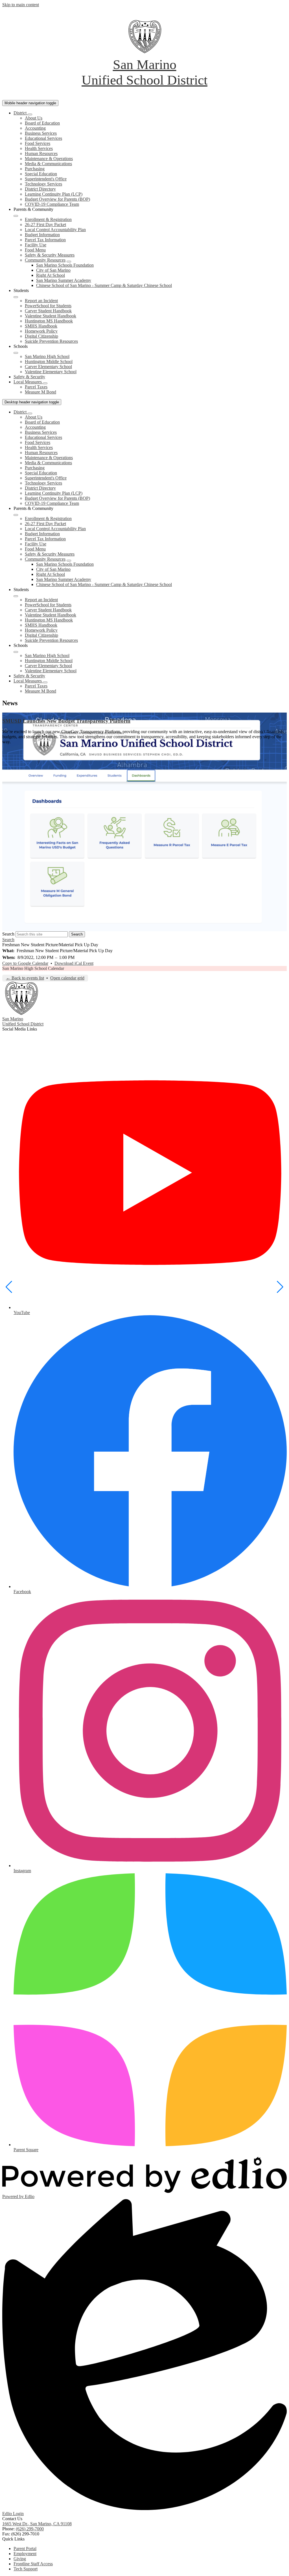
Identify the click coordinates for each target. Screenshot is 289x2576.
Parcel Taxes (36, 387)
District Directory (40, 189)
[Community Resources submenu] (69, 262)
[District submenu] (30, 114)
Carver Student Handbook (48, 311)
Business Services (41, 133)
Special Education (41, 174)
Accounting (35, 128)
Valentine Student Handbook (51, 316)
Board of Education (42, 123)
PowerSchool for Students (48, 306)
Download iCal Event (74, 963)
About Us (34, 118)
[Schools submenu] (16, 353)
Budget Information (42, 235)
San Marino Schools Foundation (65, 265)
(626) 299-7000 (30, 2529)
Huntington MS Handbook (49, 321)
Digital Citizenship (41, 336)
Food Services (38, 143)
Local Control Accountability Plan (55, 230)
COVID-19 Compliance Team (52, 204)
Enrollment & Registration (48, 219)
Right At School (51, 275)
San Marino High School (47, 356)
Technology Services (43, 184)
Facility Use (36, 245)
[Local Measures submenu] (45, 383)
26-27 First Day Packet (45, 225)
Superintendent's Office (46, 179)
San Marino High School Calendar (33, 968)
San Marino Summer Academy (64, 280)
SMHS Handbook (41, 326)
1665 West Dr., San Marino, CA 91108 (37, 2524)
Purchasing (35, 169)
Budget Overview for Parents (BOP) (57, 199)
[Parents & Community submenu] (16, 216)
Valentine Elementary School (51, 372)
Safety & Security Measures (50, 255)
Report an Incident (41, 301)
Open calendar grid (67, 978)
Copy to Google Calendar (25, 963)
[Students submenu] (16, 297)
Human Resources (41, 153)
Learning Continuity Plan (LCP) (54, 194)
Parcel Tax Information (45, 240)
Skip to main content (21, 5)
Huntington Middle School (49, 361)
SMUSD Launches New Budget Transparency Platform (66, 721)
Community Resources (45, 260)
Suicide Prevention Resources (51, 341)
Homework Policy (41, 331)
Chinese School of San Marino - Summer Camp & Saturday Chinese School (104, 285)
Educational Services (43, 138)
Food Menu (35, 250)
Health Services (39, 148)
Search (8, 934)
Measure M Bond (40, 392)
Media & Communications (48, 164)
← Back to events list (25, 978)
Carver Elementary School (48, 367)
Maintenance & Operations (49, 159)
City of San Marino (53, 270)
